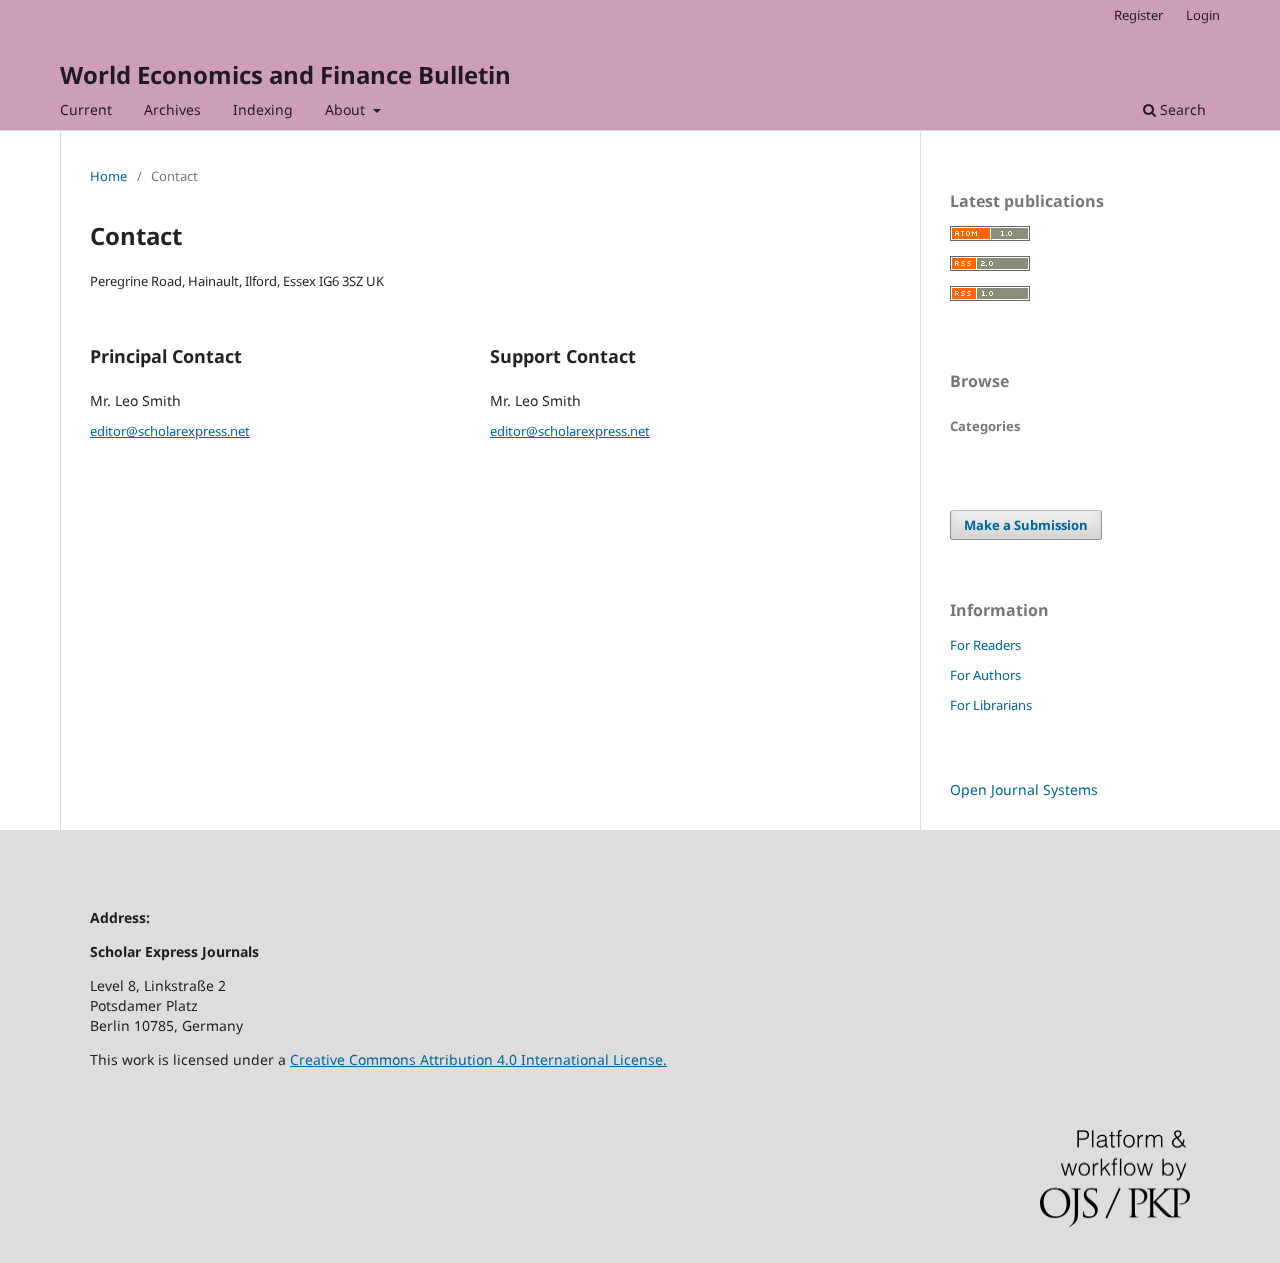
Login (1203, 15)
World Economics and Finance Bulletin (285, 74)
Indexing (263, 109)
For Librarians (991, 705)
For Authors (985, 675)
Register (1138, 15)
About (347, 109)
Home (108, 176)
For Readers (985, 645)
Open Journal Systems (1024, 789)
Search (1181, 109)
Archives (172, 109)
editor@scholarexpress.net (170, 431)
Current (86, 109)
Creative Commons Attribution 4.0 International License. (478, 1059)
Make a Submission (1026, 525)
